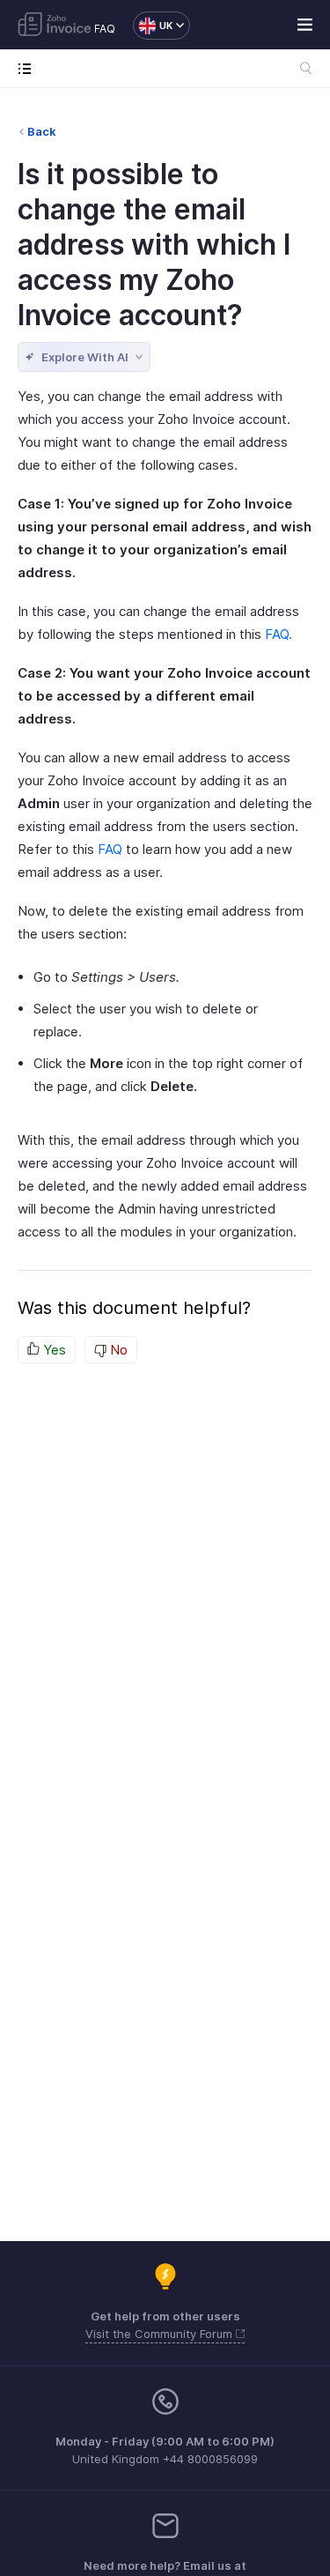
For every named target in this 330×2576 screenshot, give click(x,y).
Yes (53, 1350)
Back (42, 131)
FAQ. (279, 634)
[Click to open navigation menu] (29, 68)
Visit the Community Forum (161, 2334)
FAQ (105, 29)
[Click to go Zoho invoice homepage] (55, 26)
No (117, 1350)
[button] (153, 26)
